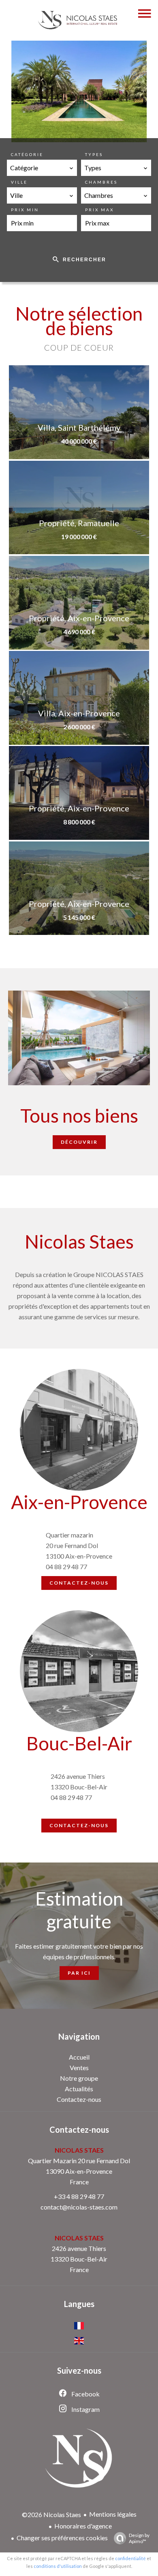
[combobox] (42, 168)
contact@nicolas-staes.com (79, 2207)
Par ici (79, 1973)
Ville (19, 182)
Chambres (101, 182)
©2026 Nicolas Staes (51, 2514)
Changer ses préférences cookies (62, 2538)
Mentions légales (113, 2514)
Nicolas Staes (79, 2150)
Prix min (25, 210)
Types (94, 154)
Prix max (99, 210)
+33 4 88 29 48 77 (79, 2196)
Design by (139, 2538)
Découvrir (79, 1142)
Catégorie (27, 154)
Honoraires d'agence (83, 2526)
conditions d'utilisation (58, 2566)
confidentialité (130, 2558)
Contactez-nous (79, 1583)
